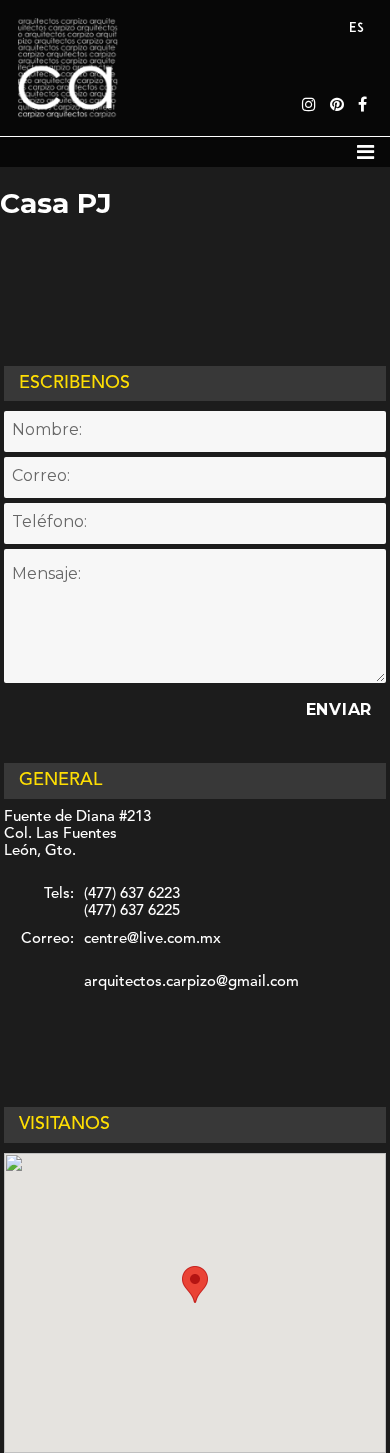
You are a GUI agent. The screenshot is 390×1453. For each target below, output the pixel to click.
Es (356, 28)
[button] (195, 1284)
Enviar (339, 709)
